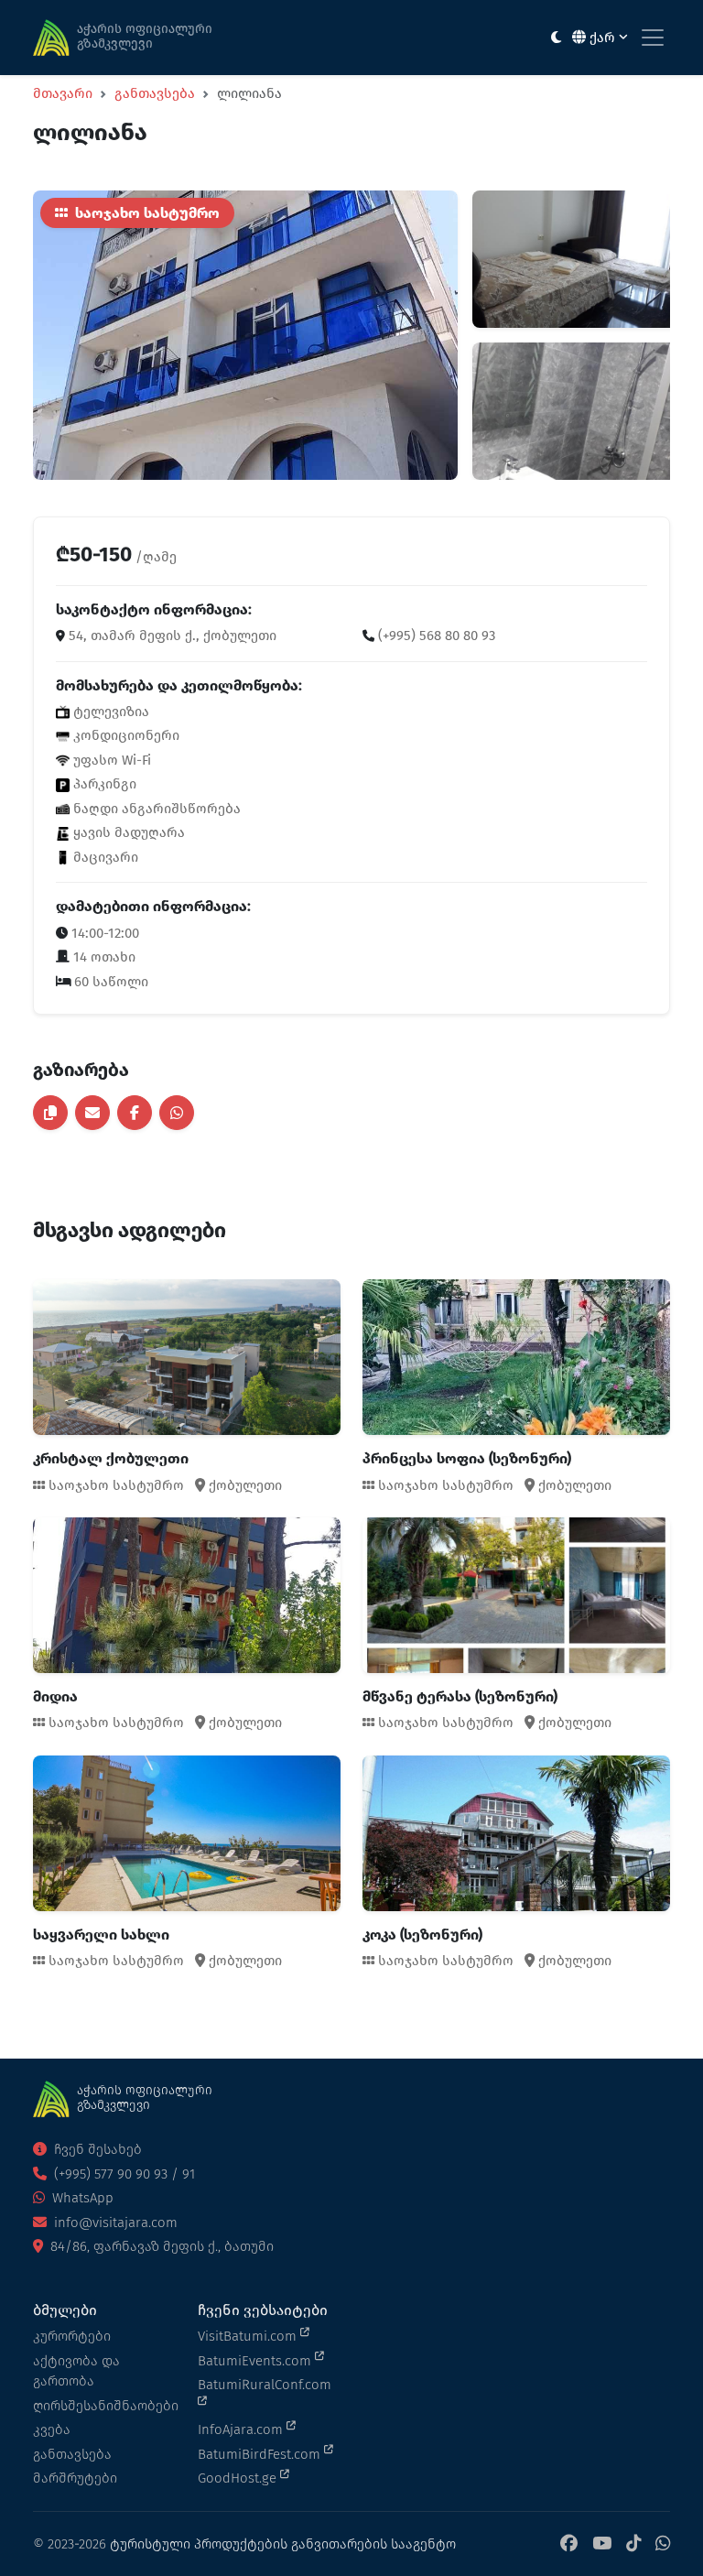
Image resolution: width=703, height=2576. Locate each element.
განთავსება (155, 93)
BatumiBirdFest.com (261, 2454)
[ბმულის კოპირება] (50, 1113)
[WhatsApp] (663, 2544)
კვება (52, 2429)
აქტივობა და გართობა (76, 2371)
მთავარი (63, 93)
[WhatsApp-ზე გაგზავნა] (177, 1113)
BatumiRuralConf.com (265, 2385)
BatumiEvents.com (256, 2361)
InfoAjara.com (242, 2429)
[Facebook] (569, 2544)
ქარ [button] (602, 38)
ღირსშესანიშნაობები (104, 2406)
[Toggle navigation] (653, 38)
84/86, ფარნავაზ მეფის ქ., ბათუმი (160, 2246)
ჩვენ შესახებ (96, 2149)
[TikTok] (633, 2544)
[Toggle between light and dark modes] (556, 38)
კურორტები (72, 2336)
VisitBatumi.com (249, 2336)
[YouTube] (602, 2544)
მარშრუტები (75, 2478)
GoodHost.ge (239, 2478)
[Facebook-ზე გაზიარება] (135, 1113)
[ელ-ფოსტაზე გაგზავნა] (92, 1113)
